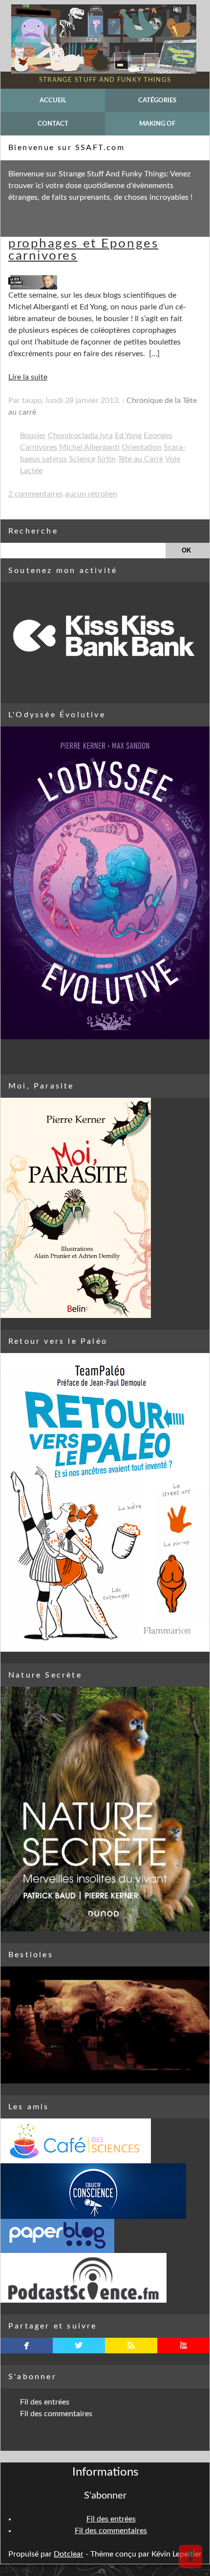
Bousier (33, 436)
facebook (27, 2346)
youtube (183, 2346)
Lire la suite (28, 377)
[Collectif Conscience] (105, 2191)
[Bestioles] (105, 2025)
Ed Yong (128, 436)
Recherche (33, 531)
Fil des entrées (45, 2402)
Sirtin (106, 459)
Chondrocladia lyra (80, 436)
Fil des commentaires (56, 2414)
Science (82, 459)
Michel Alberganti (89, 447)
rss (131, 2346)
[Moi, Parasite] (105, 1208)
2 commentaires (36, 494)
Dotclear (69, 2554)
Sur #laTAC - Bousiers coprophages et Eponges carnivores (94, 243)
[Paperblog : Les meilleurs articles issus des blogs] (105, 2236)
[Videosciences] (105, 2278)
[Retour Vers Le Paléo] (105, 1502)
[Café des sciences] (105, 2141)
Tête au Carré (140, 459)
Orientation (142, 447)
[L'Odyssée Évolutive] (105, 883)
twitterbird (79, 2346)
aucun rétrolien (91, 494)
